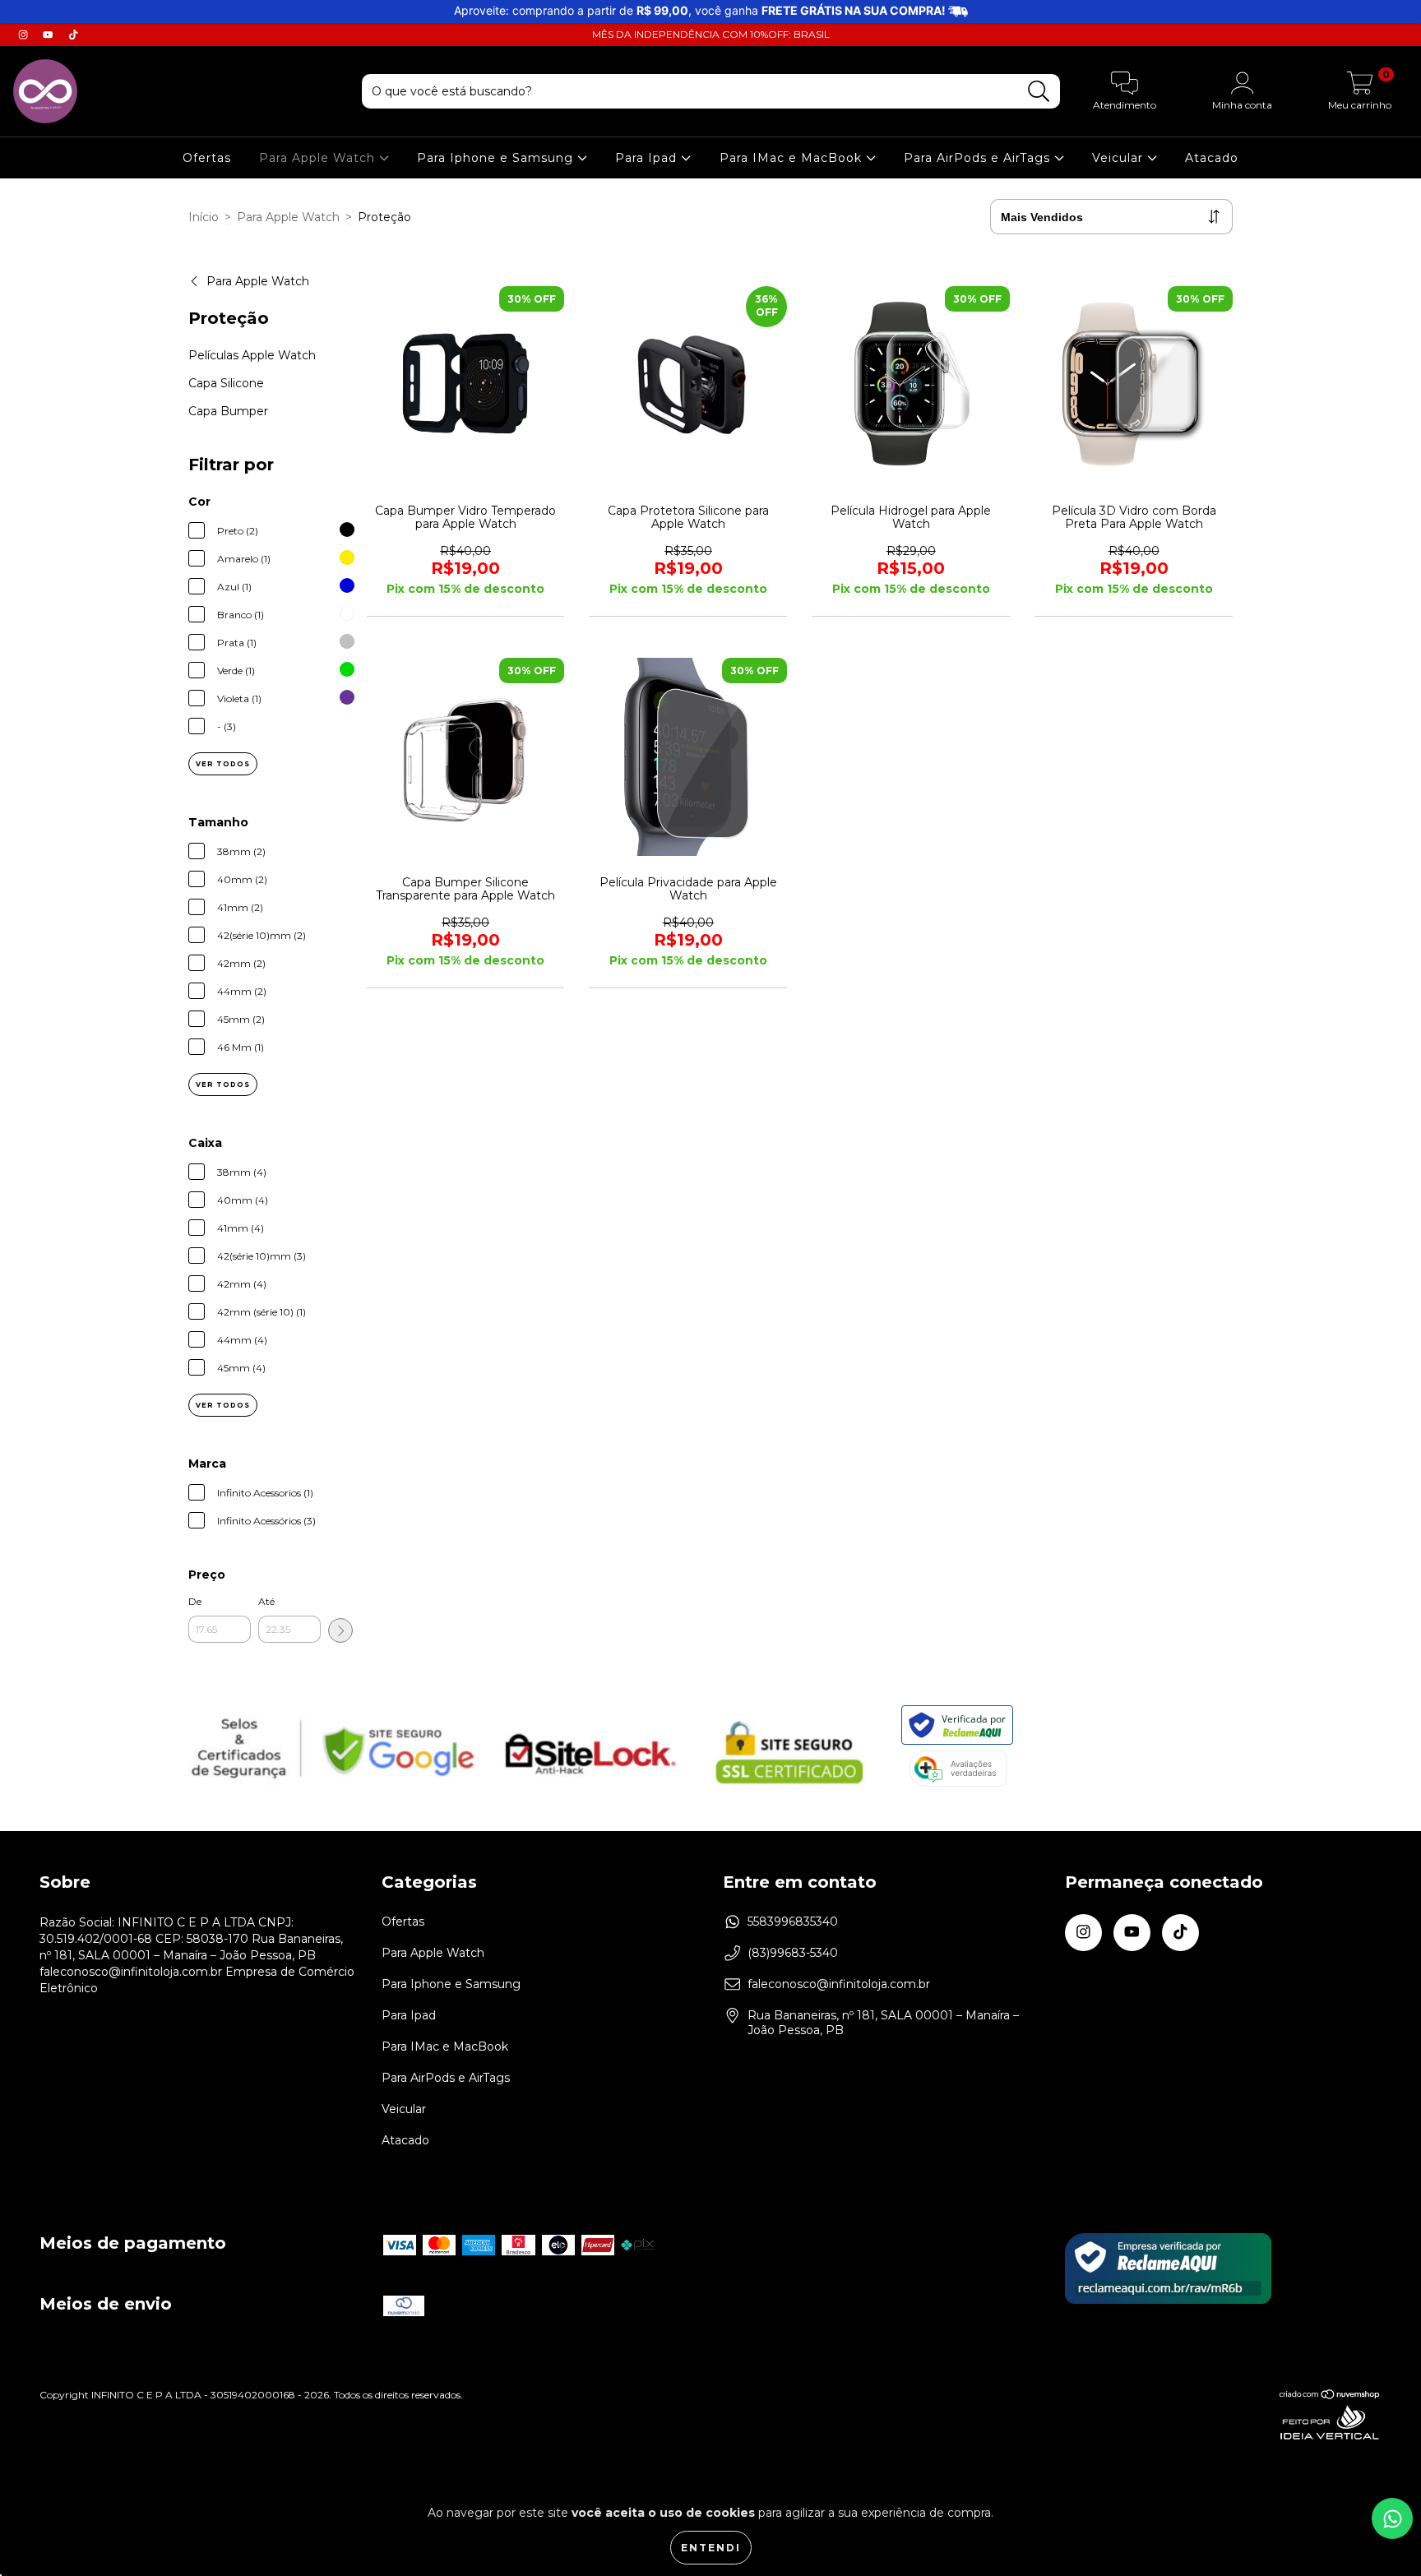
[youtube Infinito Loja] (49, 35)
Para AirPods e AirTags (979, 158)
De (195, 1601)
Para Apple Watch (319, 158)
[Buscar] (1039, 92)
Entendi (711, 2548)
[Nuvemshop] (1330, 2396)
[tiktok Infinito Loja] (73, 35)
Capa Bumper (228, 411)
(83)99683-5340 (793, 1953)
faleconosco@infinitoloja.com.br (839, 1984)
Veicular (1120, 158)
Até (266, 1601)
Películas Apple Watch (252, 355)
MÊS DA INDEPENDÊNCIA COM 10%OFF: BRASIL (711, 34)
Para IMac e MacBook (793, 158)
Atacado (1212, 158)
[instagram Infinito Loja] (25, 35)
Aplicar (340, 1630)
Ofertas (207, 158)
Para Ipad (648, 158)
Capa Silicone (226, 383)
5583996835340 (793, 1922)
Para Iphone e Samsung (497, 158)
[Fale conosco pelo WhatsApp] (1392, 2518)
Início (204, 217)
